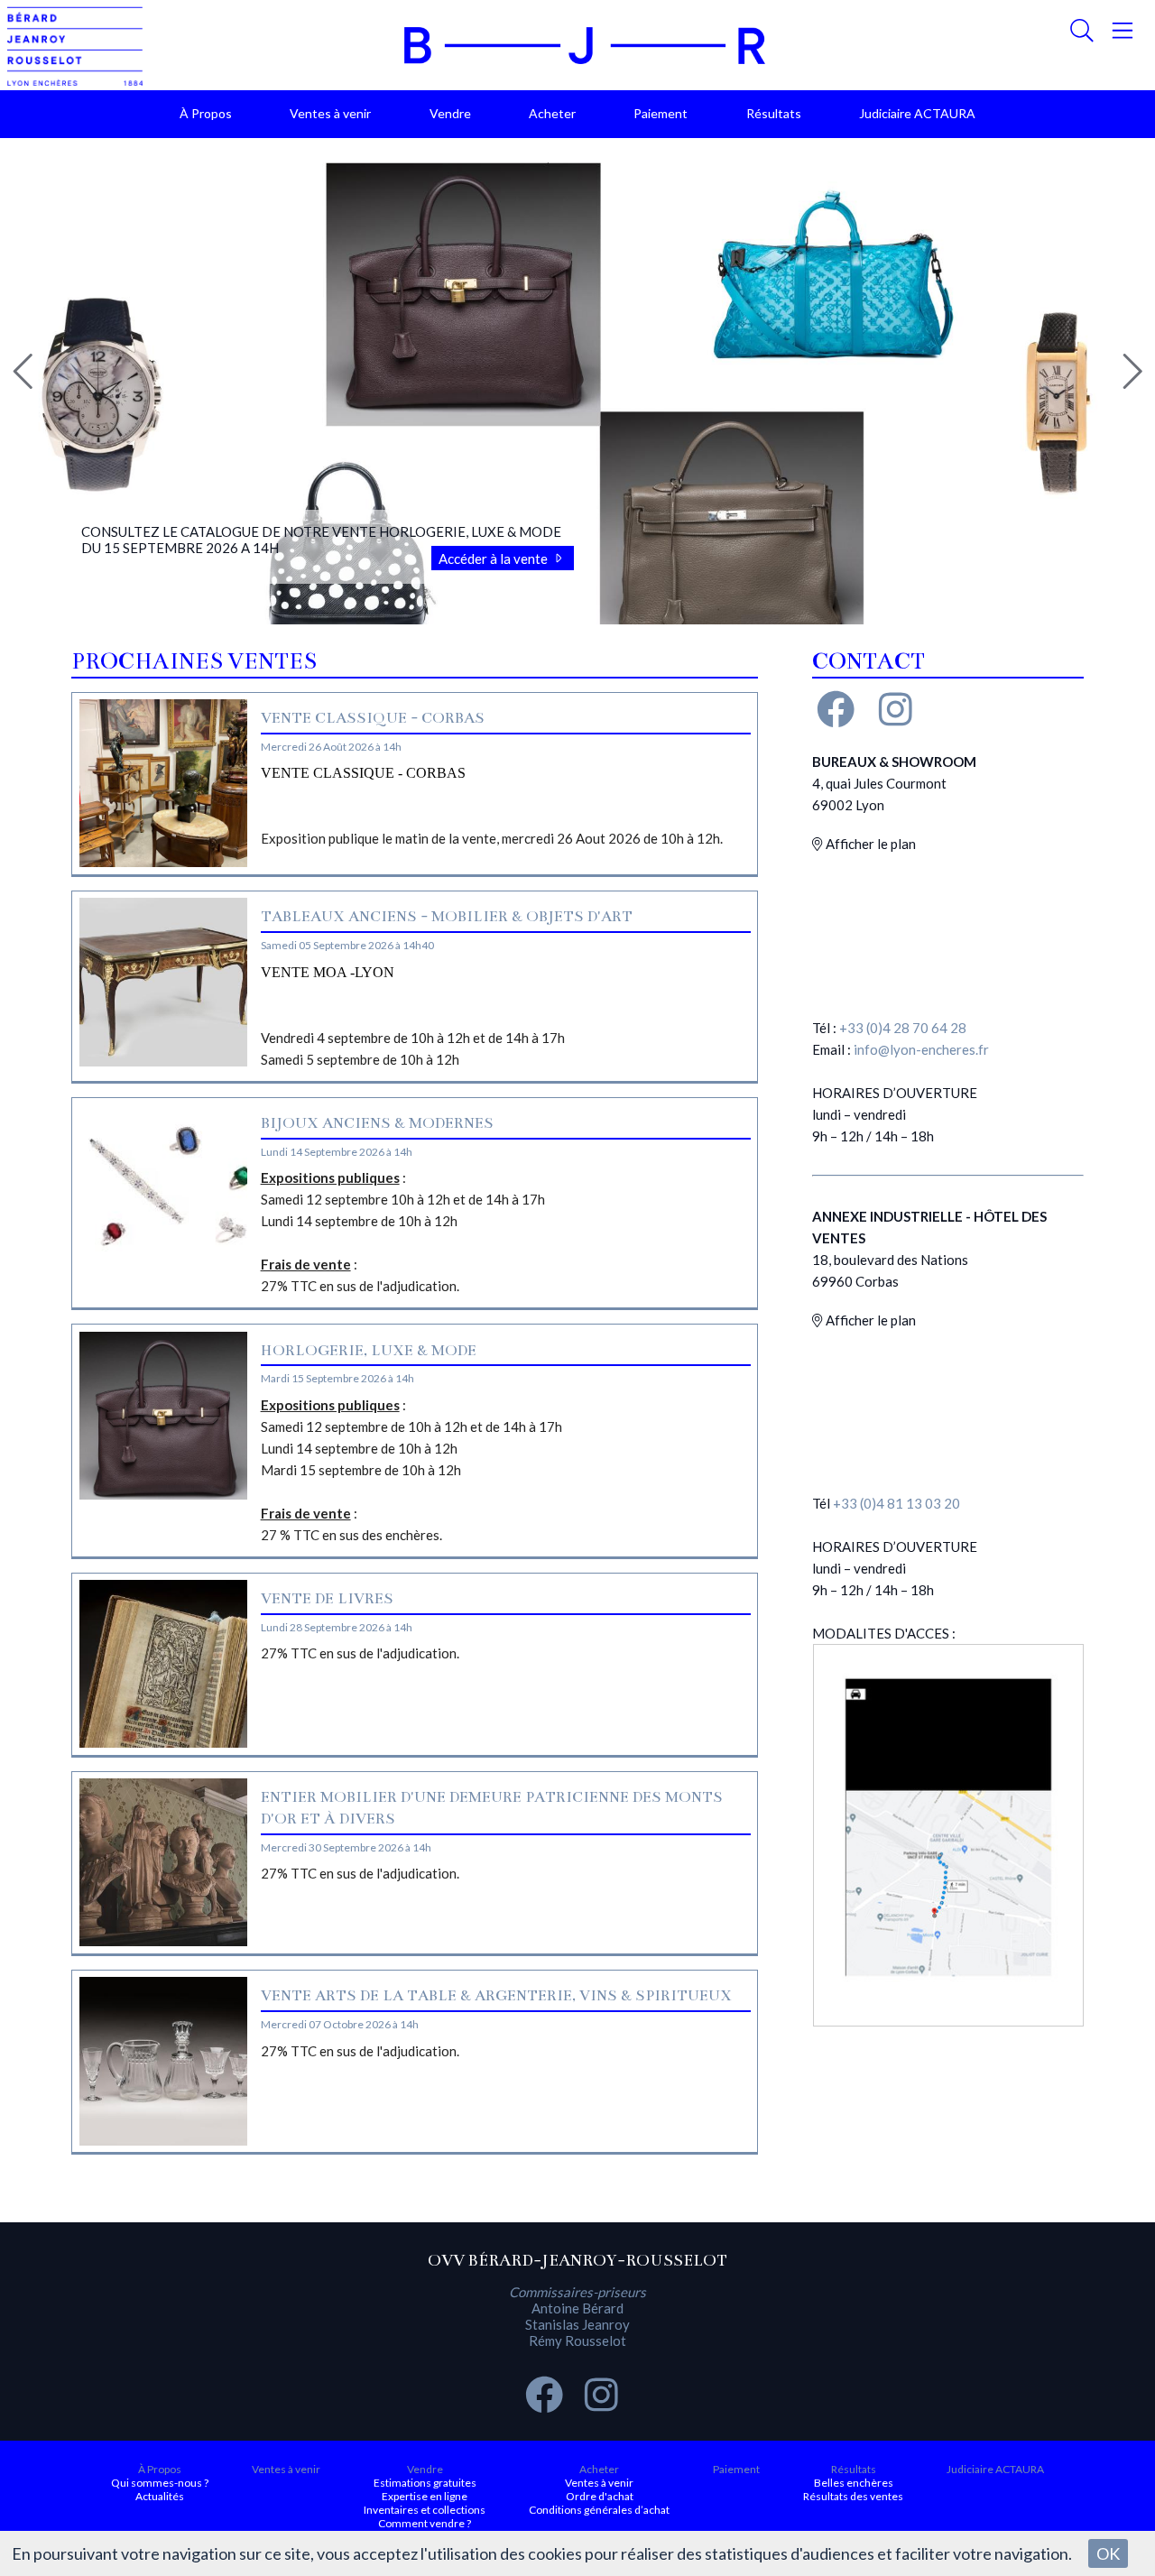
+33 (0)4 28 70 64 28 (903, 1028)
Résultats (774, 113)
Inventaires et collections (425, 2510)
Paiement (661, 113)
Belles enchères (854, 2483)
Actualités (160, 2496)
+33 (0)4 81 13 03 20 (896, 1503)
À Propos (206, 113)
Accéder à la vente (494, 559)
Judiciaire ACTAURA (917, 113)
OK (1108, 2553)
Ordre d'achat (600, 2496)
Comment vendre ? (425, 2523)
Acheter (552, 113)
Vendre (450, 113)
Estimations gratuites (425, 2483)
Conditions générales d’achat (599, 2510)
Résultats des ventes (853, 2496)
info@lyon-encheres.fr (921, 1049)
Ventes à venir (330, 113)
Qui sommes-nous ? (160, 2483)
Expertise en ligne (425, 2496)
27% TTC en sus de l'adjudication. (360, 1653)
